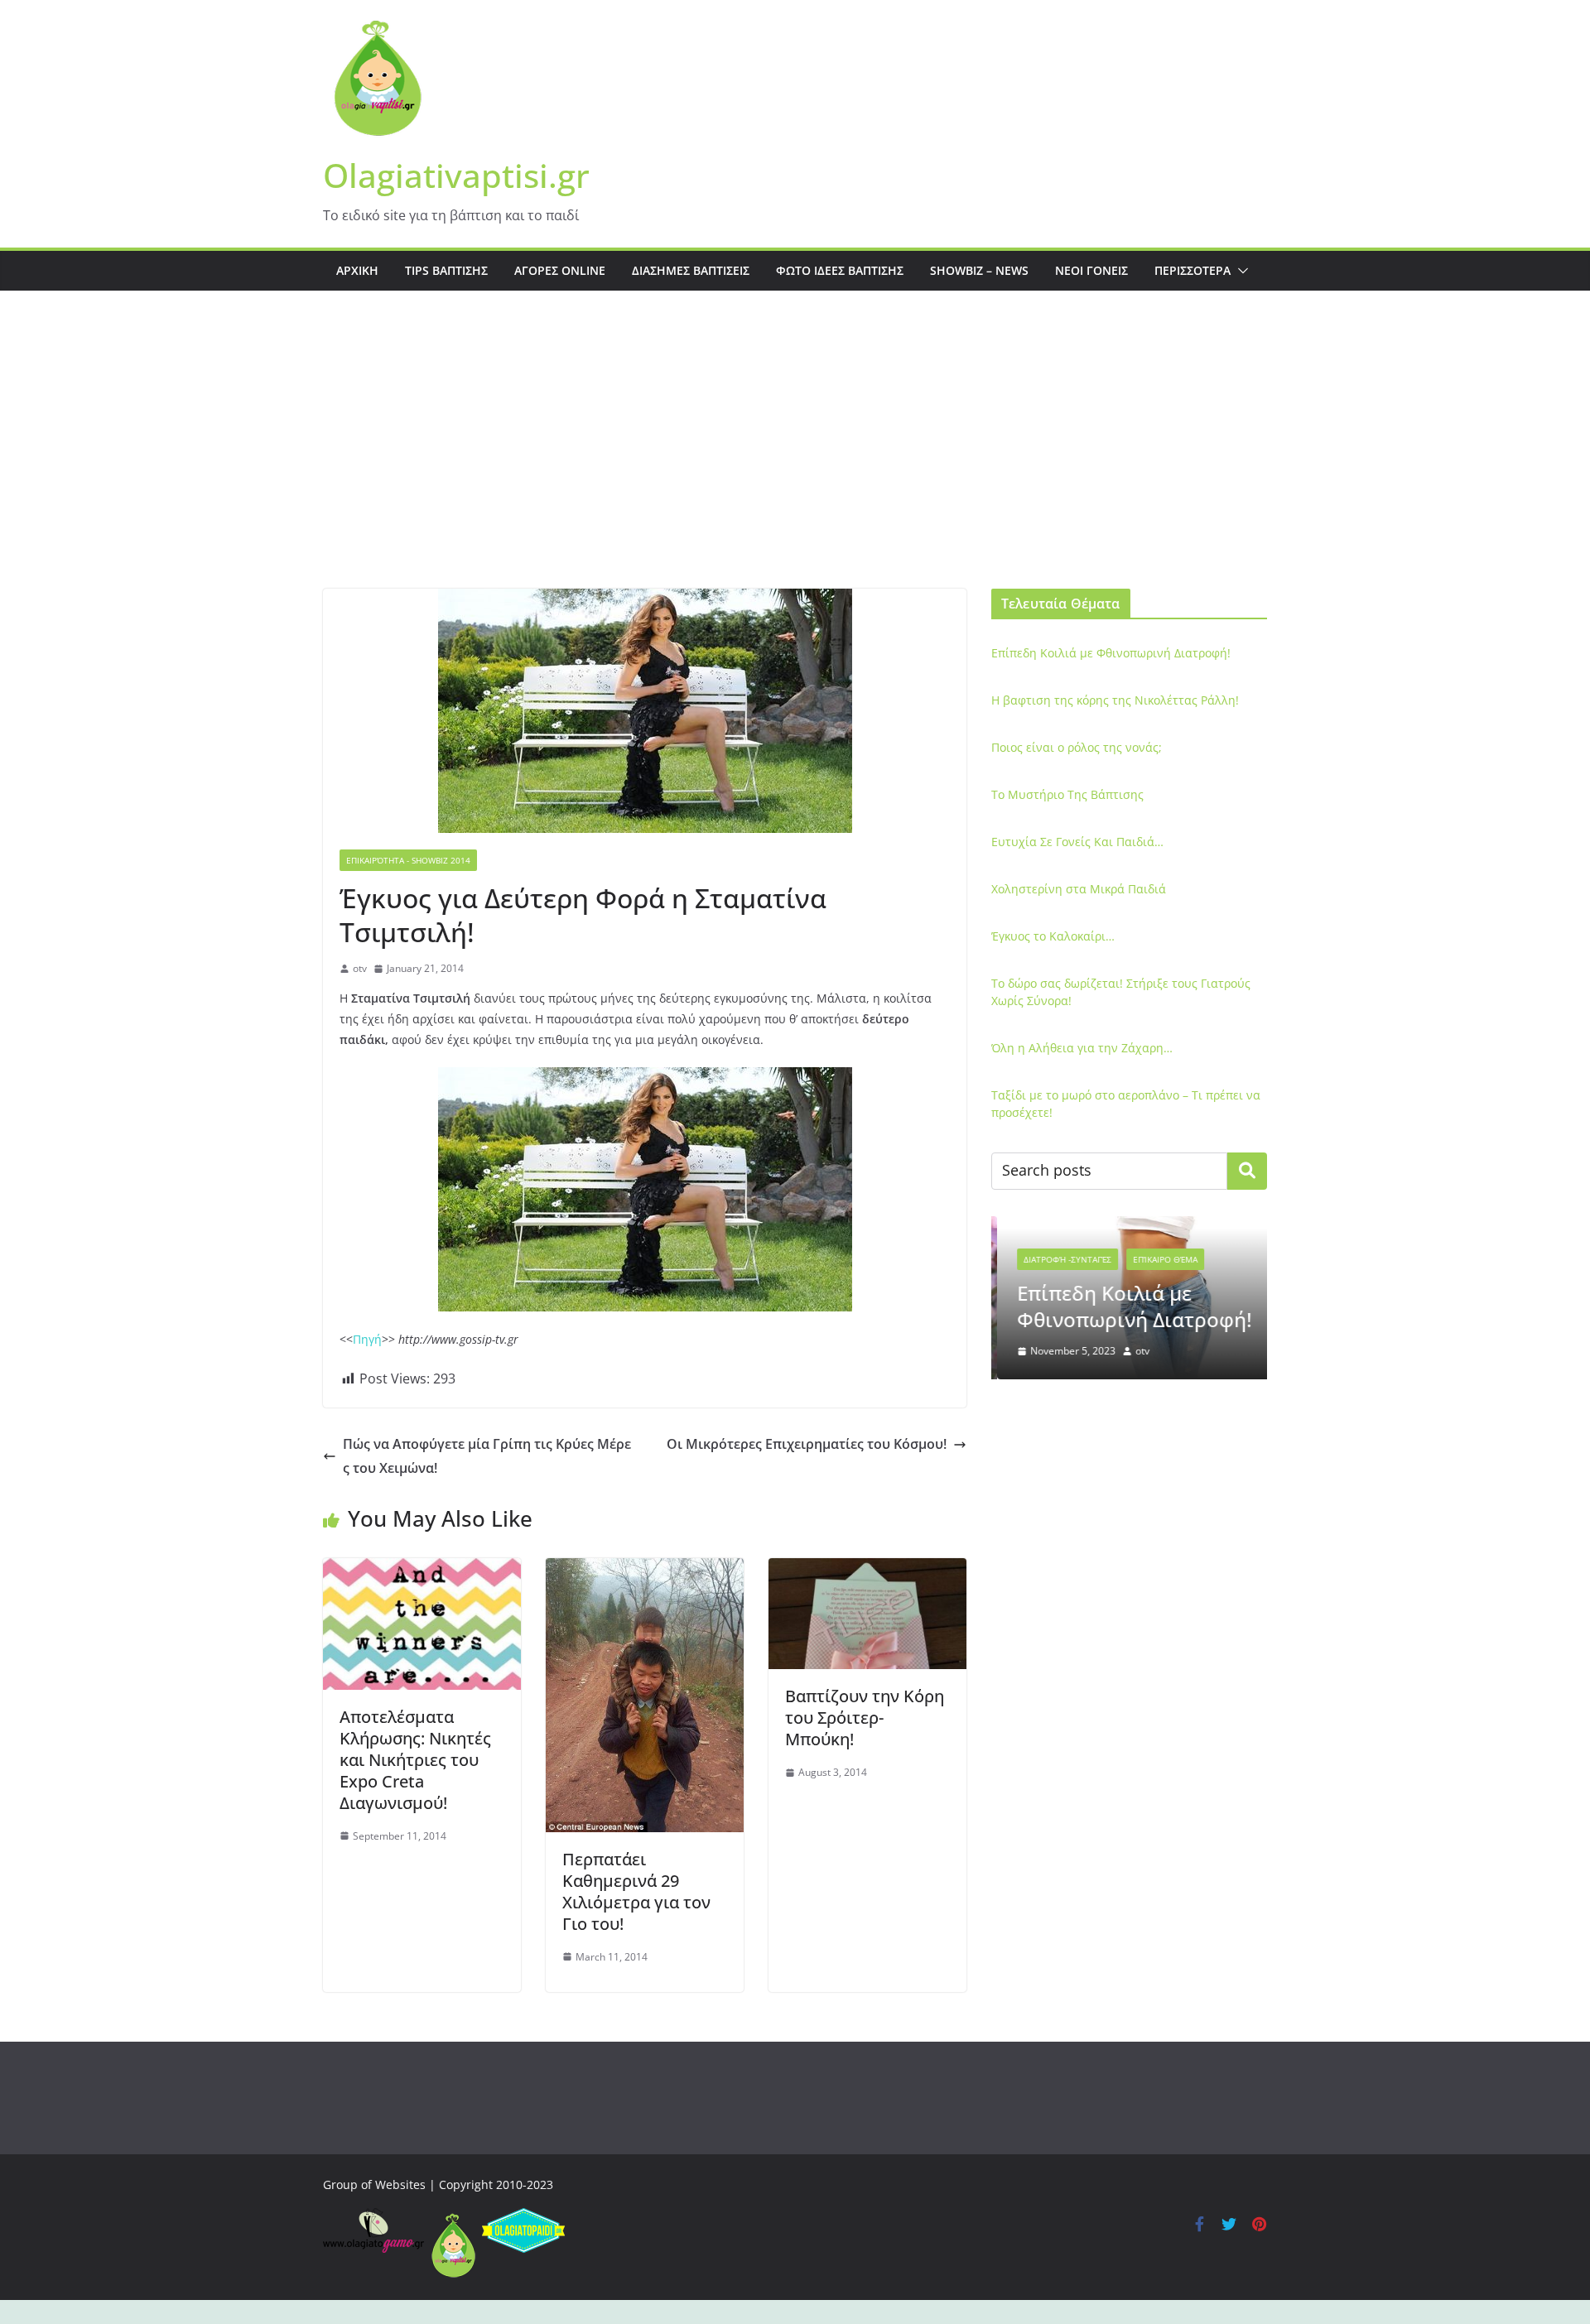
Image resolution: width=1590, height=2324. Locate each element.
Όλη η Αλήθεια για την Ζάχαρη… (1082, 1048)
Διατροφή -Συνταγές (1062, 1259)
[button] (1240, 271)
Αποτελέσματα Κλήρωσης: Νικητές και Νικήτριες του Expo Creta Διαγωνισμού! (415, 1760)
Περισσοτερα (1192, 270)
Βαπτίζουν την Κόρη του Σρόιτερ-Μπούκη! (865, 1718)
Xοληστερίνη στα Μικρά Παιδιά (1079, 889)
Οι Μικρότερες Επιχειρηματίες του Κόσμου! (807, 1444)
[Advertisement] (795, 464)
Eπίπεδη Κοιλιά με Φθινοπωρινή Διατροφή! (1111, 653)
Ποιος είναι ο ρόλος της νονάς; (1077, 747)
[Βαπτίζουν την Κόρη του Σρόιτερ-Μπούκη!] (867, 1570)
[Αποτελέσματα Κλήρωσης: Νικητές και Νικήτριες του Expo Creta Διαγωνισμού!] (422, 1570)
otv (360, 968)
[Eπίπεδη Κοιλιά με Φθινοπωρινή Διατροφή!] (1129, 1227)
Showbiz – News (979, 270)
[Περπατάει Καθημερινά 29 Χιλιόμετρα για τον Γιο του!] (645, 1570)
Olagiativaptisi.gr (456, 175)
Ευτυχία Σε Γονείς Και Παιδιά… (1077, 842)
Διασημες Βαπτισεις (691, 270)
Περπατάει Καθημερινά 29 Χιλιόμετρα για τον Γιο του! (636, 1891)
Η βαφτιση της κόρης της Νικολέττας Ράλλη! (1115, 700)
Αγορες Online (560, 270)
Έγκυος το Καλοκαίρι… (1053, 936)
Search (1247, 1171)
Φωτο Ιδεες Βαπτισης (840, 270)
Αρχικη (357, 270)
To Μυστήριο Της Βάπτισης (1067, 794)
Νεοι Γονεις (1091, 270)
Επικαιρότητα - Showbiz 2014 (408, 860)
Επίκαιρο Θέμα (1159, 1259)
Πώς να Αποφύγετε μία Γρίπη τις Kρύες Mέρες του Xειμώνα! (487, 1456)
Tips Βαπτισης (446, 270)
